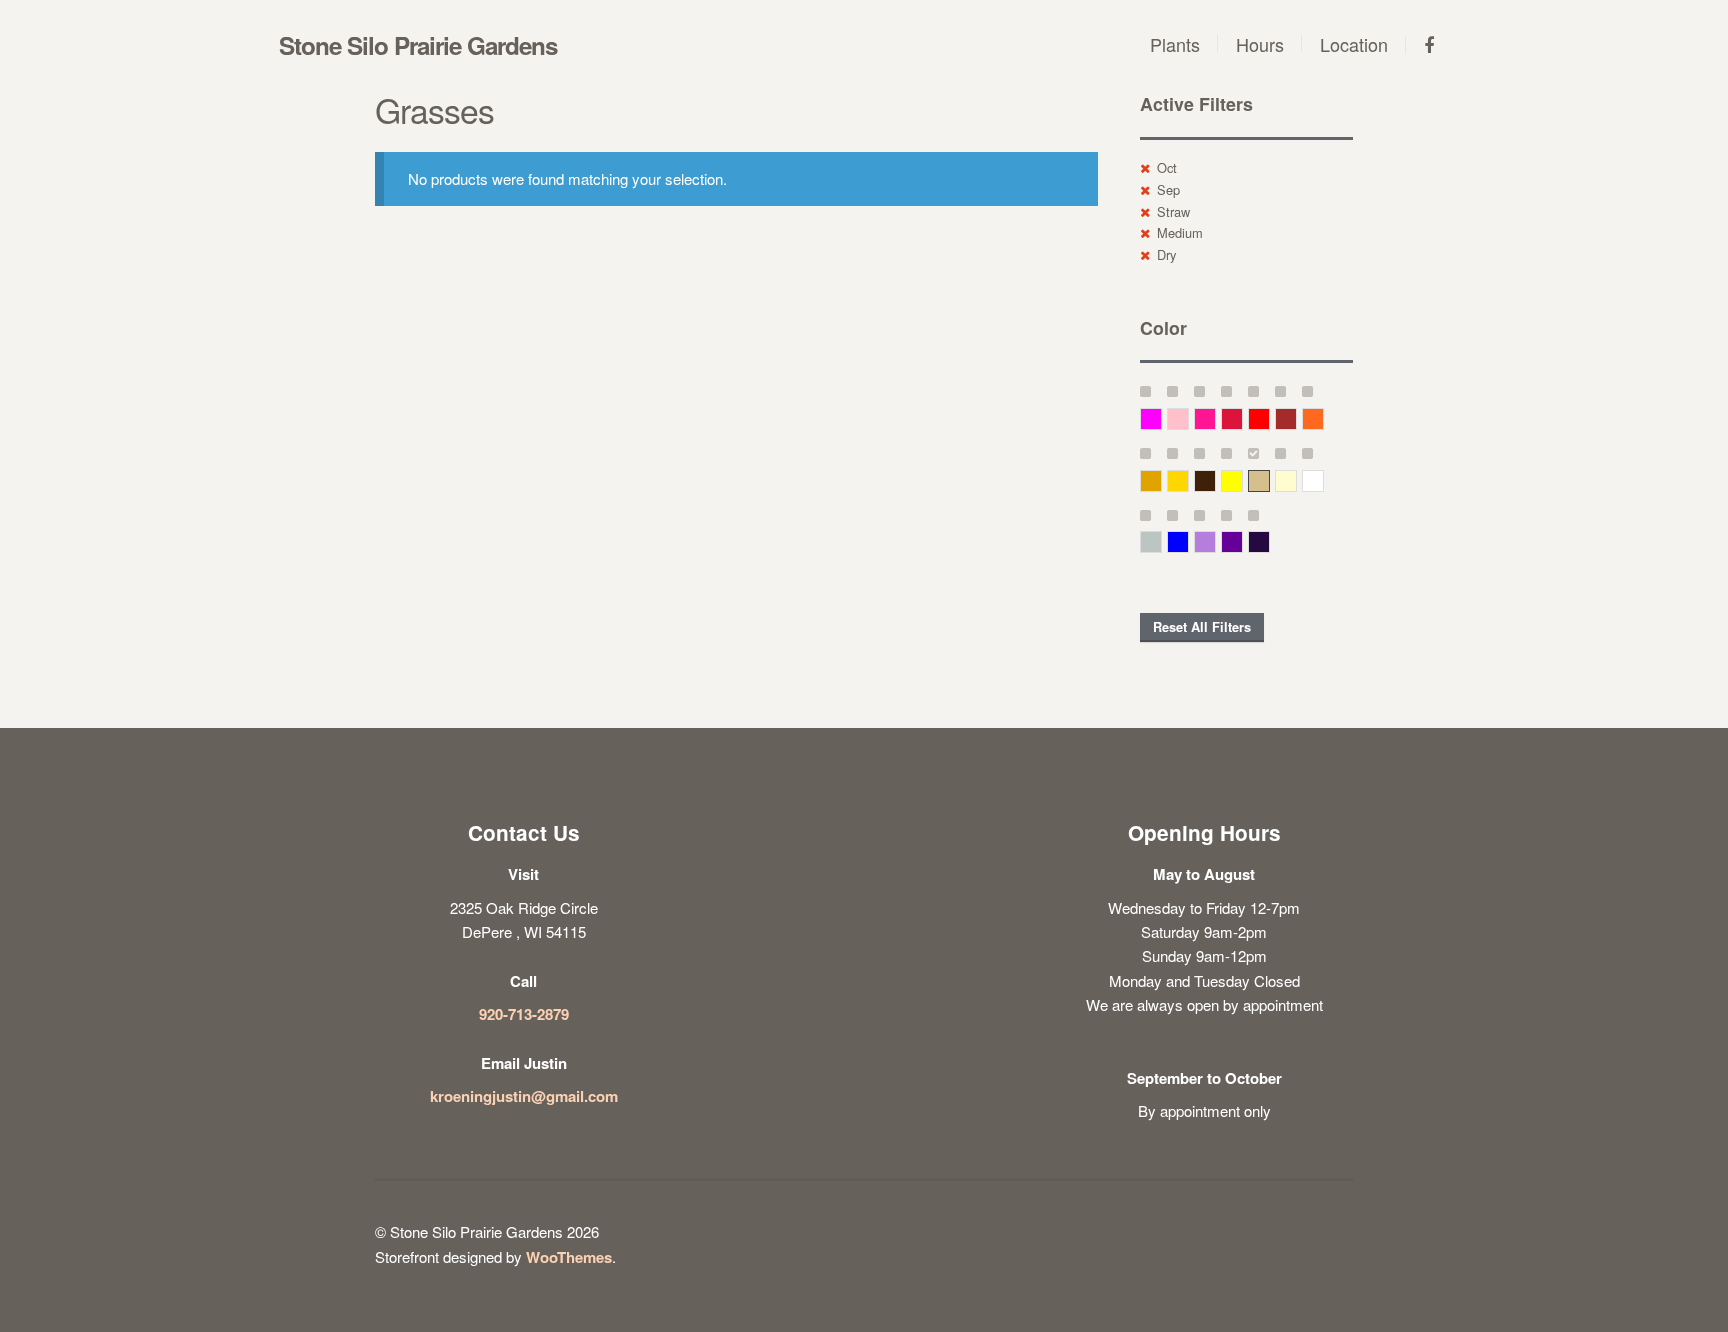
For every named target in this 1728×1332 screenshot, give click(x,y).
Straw (1173, 211)
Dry (1166, 254)
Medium (1180, 232)
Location (1354, 44)
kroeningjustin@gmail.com (524, 1096)
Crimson (1242, 418)
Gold (1188, 480)
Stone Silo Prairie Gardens (418, 45)
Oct (1167, 167)
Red (1269, 418)
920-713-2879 (524, 1014)
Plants (1175, 44)
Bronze (1215, 480)
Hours (1260, 44)
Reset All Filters (1202, 627)
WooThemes (569, 1257)
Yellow (1242, 480)
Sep (1168, 189)
